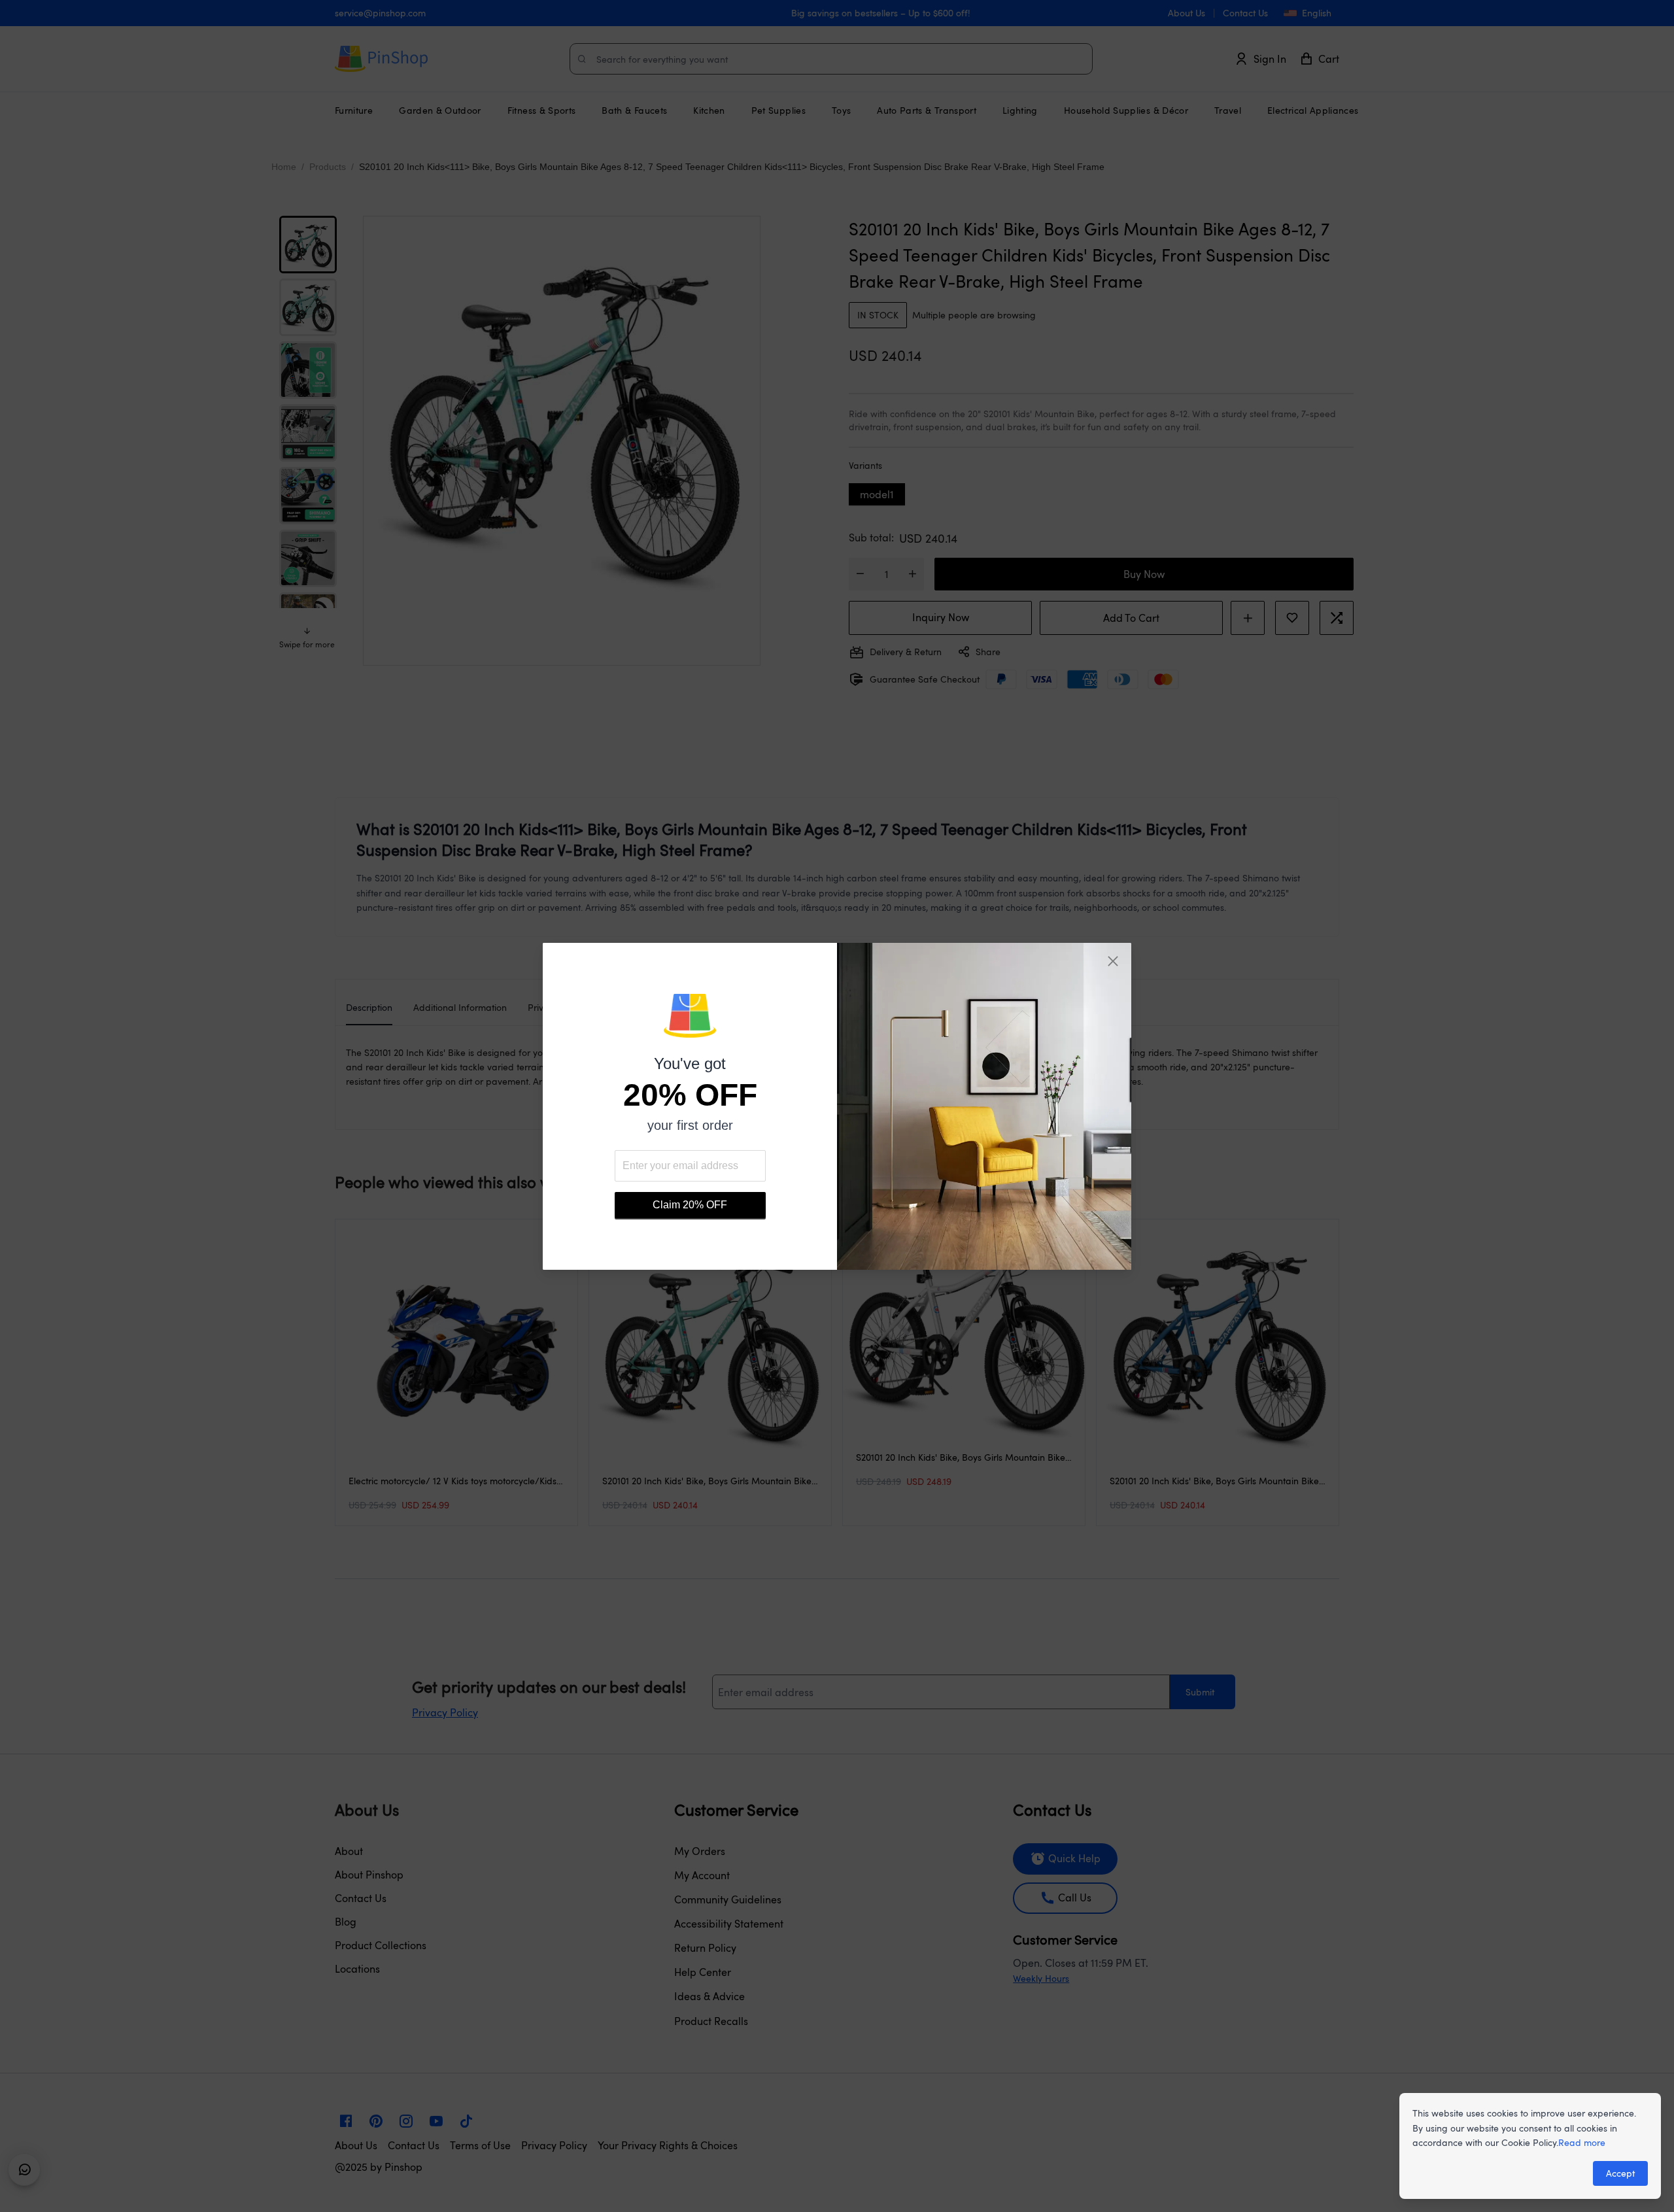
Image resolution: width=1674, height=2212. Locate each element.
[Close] (1113, 961)
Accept (1620, 2173)
